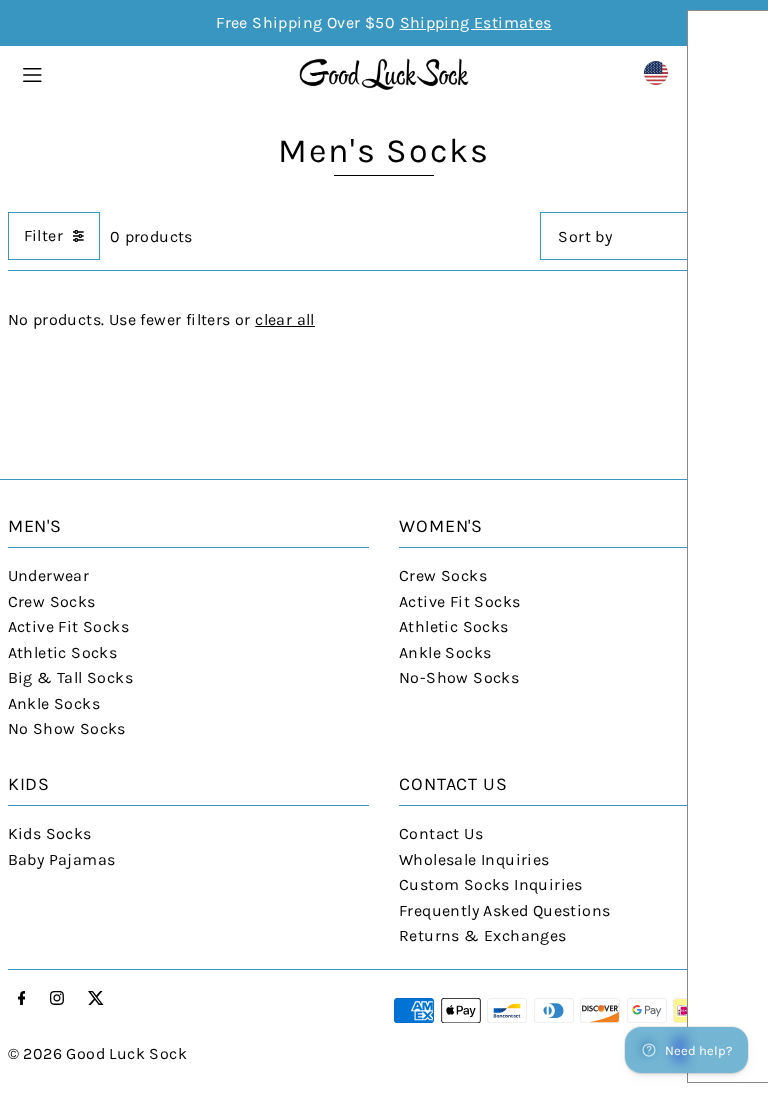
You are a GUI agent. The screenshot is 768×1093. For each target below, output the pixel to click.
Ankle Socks (54, 703)
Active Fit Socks (68, 626)
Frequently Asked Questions (504, 910)
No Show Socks (67, 728)
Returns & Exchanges (483, 935)
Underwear (49, 575)
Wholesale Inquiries (474, 859)
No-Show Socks (459, 677)
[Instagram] (57, 999)
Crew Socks (52, 601)
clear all (285, 319)
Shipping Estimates (476, 22)
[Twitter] (96, 999)
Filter (43, 235)
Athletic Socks (63, 652)
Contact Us (441, 833)
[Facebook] (22, 999)
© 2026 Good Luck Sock (97, 1053)
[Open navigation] (150, 72)
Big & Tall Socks (70, 677)
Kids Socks (50, 833)
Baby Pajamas (62, 859)
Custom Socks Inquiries (491, 884)
